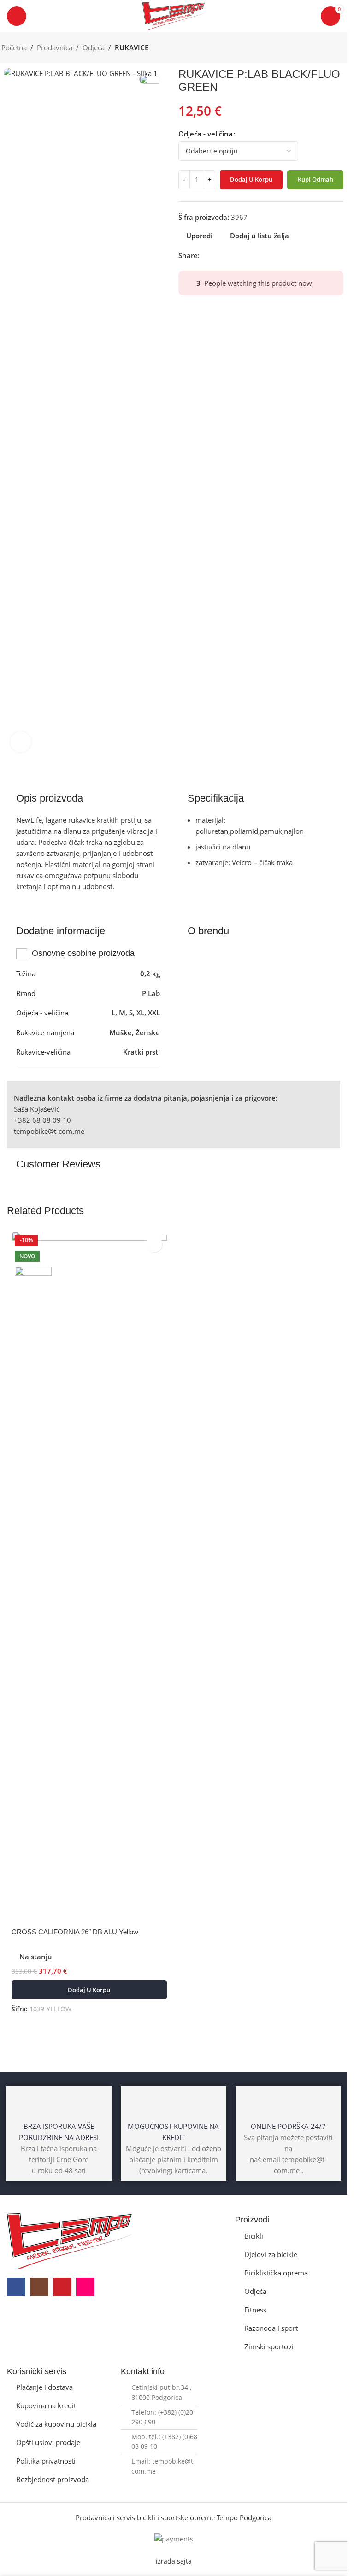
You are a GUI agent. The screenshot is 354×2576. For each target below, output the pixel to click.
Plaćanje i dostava (44, 2387)
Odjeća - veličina (206, 134)
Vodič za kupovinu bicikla (56, 2424)
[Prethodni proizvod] (319, 48)
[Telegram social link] (249, 255)
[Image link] (69, 2240)
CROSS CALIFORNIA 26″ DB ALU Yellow (75, 1932)
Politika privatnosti (46, 2461)
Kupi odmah (316, 179)
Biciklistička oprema (276, 2273)
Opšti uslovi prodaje (48, 2442)
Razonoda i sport (271, 2328)
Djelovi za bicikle (271, 2254)
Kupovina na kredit (46, 2405)
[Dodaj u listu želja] (154, 1244)
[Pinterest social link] (227, 255)
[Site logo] (174, 15)
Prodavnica (55, 47)
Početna (14, 47)
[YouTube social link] (62, 2287)
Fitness (255, 2310)
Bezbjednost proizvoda (53, 2479)
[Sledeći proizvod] (341, 48)
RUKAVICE (132, 47)
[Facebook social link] (205, 255)
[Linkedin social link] (238, 255)
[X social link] (216, 255)
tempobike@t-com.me (49, 1131)
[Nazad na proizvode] (330, 48)
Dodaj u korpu (251, 179)
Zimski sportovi (269, 2346)
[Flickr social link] (85, 2287)
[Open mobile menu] (17, 16)
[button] (89, 1990)
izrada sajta (174, 2561)
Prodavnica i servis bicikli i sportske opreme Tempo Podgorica (174, 2517)
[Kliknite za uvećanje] (21, 742)
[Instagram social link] (39, 2287)
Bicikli (254, 2236)
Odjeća (94, 47)
